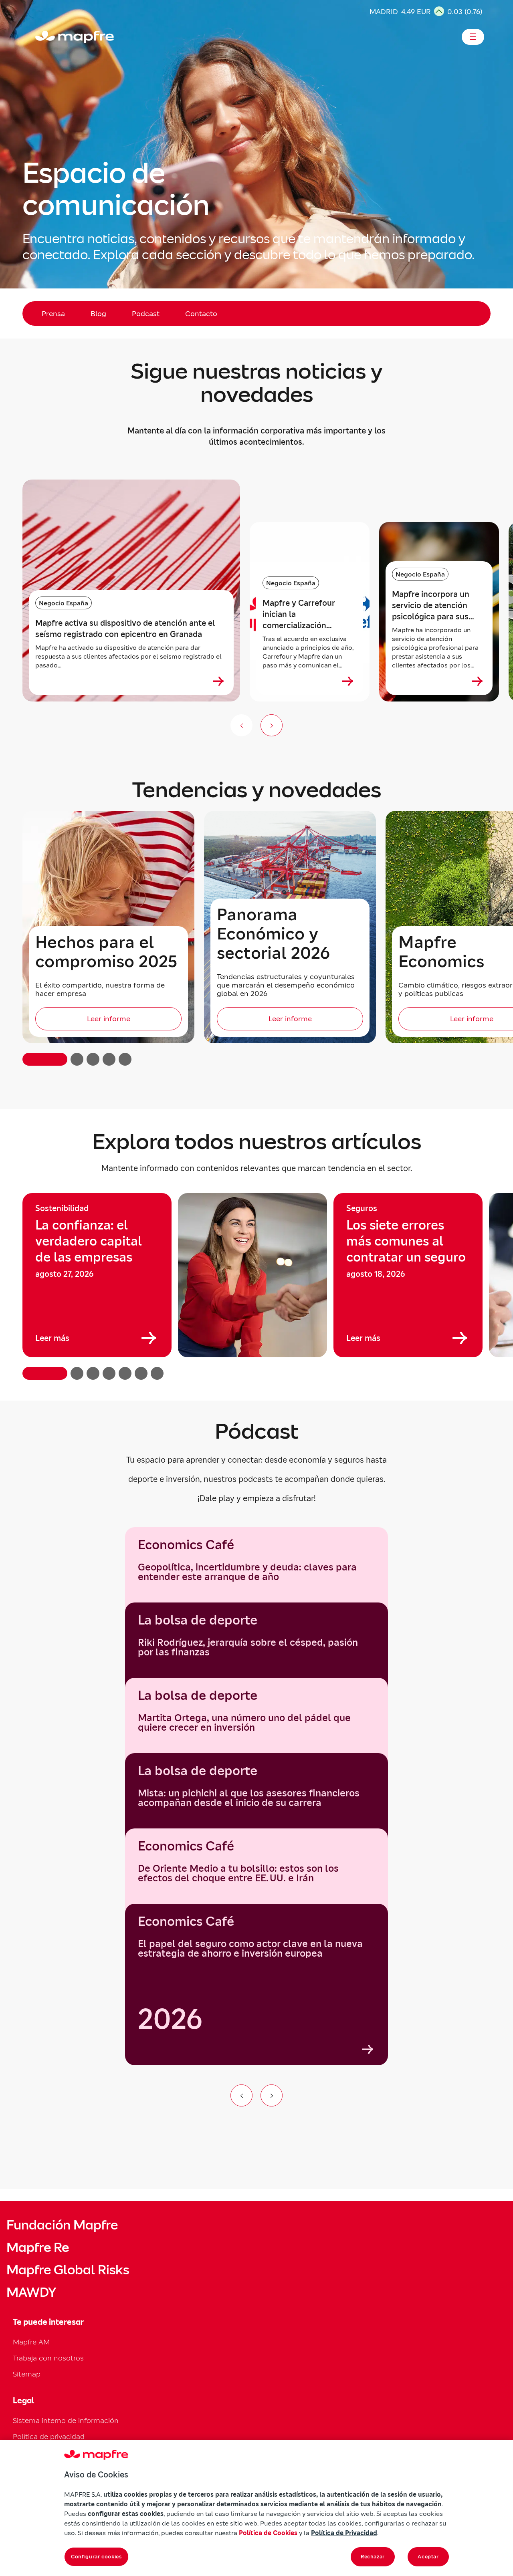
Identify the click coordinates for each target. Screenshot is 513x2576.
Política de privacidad (49, 2436)
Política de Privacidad (344, 2533)
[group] (97, 1275)
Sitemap (27, 2374)
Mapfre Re (38, 2247)
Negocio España (64, 603)
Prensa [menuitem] (53, 313)
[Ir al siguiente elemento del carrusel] (272, 2095)
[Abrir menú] (473, 37)
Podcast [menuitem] (146, 313)
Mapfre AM (31, 2342)
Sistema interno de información (66, 2420)
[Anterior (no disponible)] (241, 725)
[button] (45, 1059)
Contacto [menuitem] (201, 313)
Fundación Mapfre (62, 2225)
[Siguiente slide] (272, 725)
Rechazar (373, 2557)
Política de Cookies (268, 2533)
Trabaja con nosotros (48, 2358)
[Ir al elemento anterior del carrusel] (241, 2095)
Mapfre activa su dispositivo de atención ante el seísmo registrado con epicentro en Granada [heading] (125, 629)
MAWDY (31, 2292)
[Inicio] (39, 37)
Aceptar (428, 2557)
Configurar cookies (96, 2557)
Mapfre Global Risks (68, 2270)
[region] (256, 1286)
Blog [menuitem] (98, 313)
